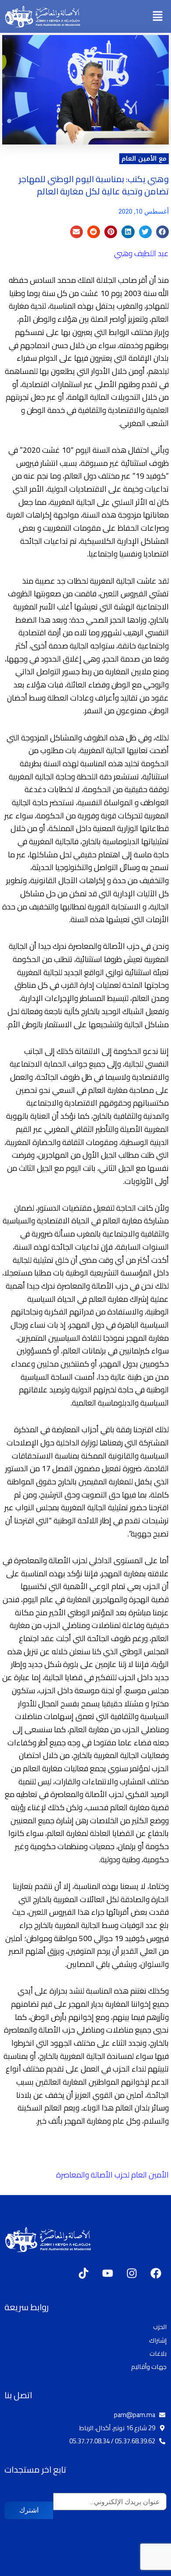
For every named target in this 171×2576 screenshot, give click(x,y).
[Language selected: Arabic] (145, 2568)
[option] (149, 2569)
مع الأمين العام (144, 159)
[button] (158, 16)
